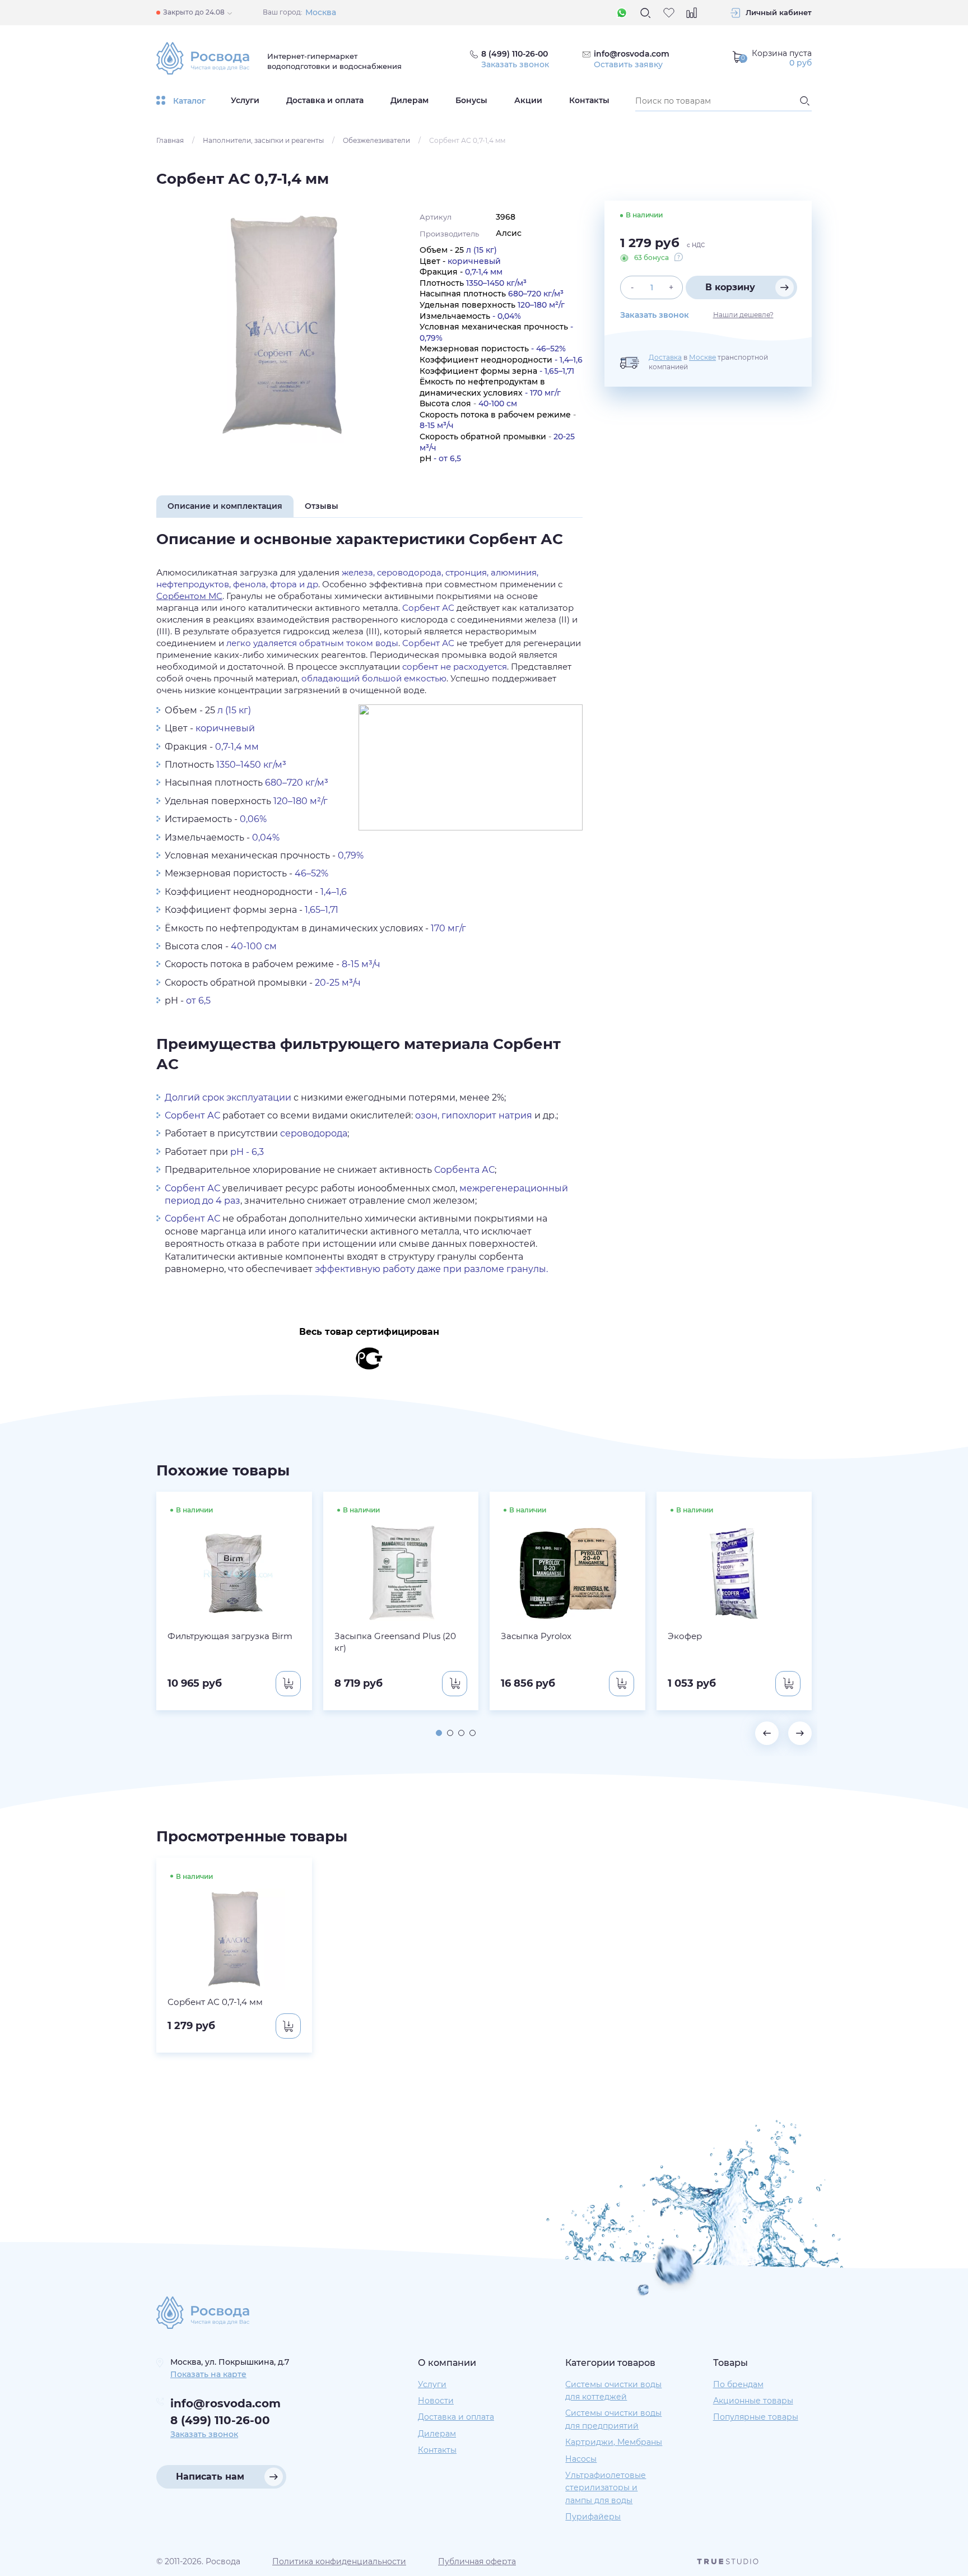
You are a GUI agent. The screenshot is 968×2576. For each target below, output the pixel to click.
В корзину (730, 287)
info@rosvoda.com (632, 54)
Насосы (581, 2459)
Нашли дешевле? (743, 315)
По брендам (738, 2384)
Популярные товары (756, 2417)
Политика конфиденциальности (339, 2561)
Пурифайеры (593, 2517)
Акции (528, 100)
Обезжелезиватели (376, 140)
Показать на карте (208, 2374)
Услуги (245, 100)
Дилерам (409, 100)
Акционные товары (753, 2401)
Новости (436, 2401)
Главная (170, 140)
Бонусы (471, 100)
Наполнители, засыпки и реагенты (263, 140)
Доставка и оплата (325, 100)
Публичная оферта (477, 2561)
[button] (439, 1733)
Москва (321, 12)
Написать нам (210, 2477)
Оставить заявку (628, 64)
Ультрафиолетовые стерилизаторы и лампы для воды (606, 2488)
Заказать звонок (515, 64)
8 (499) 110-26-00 (220, 2420)
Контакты (589, 100)
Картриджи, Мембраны (614, 2442)
